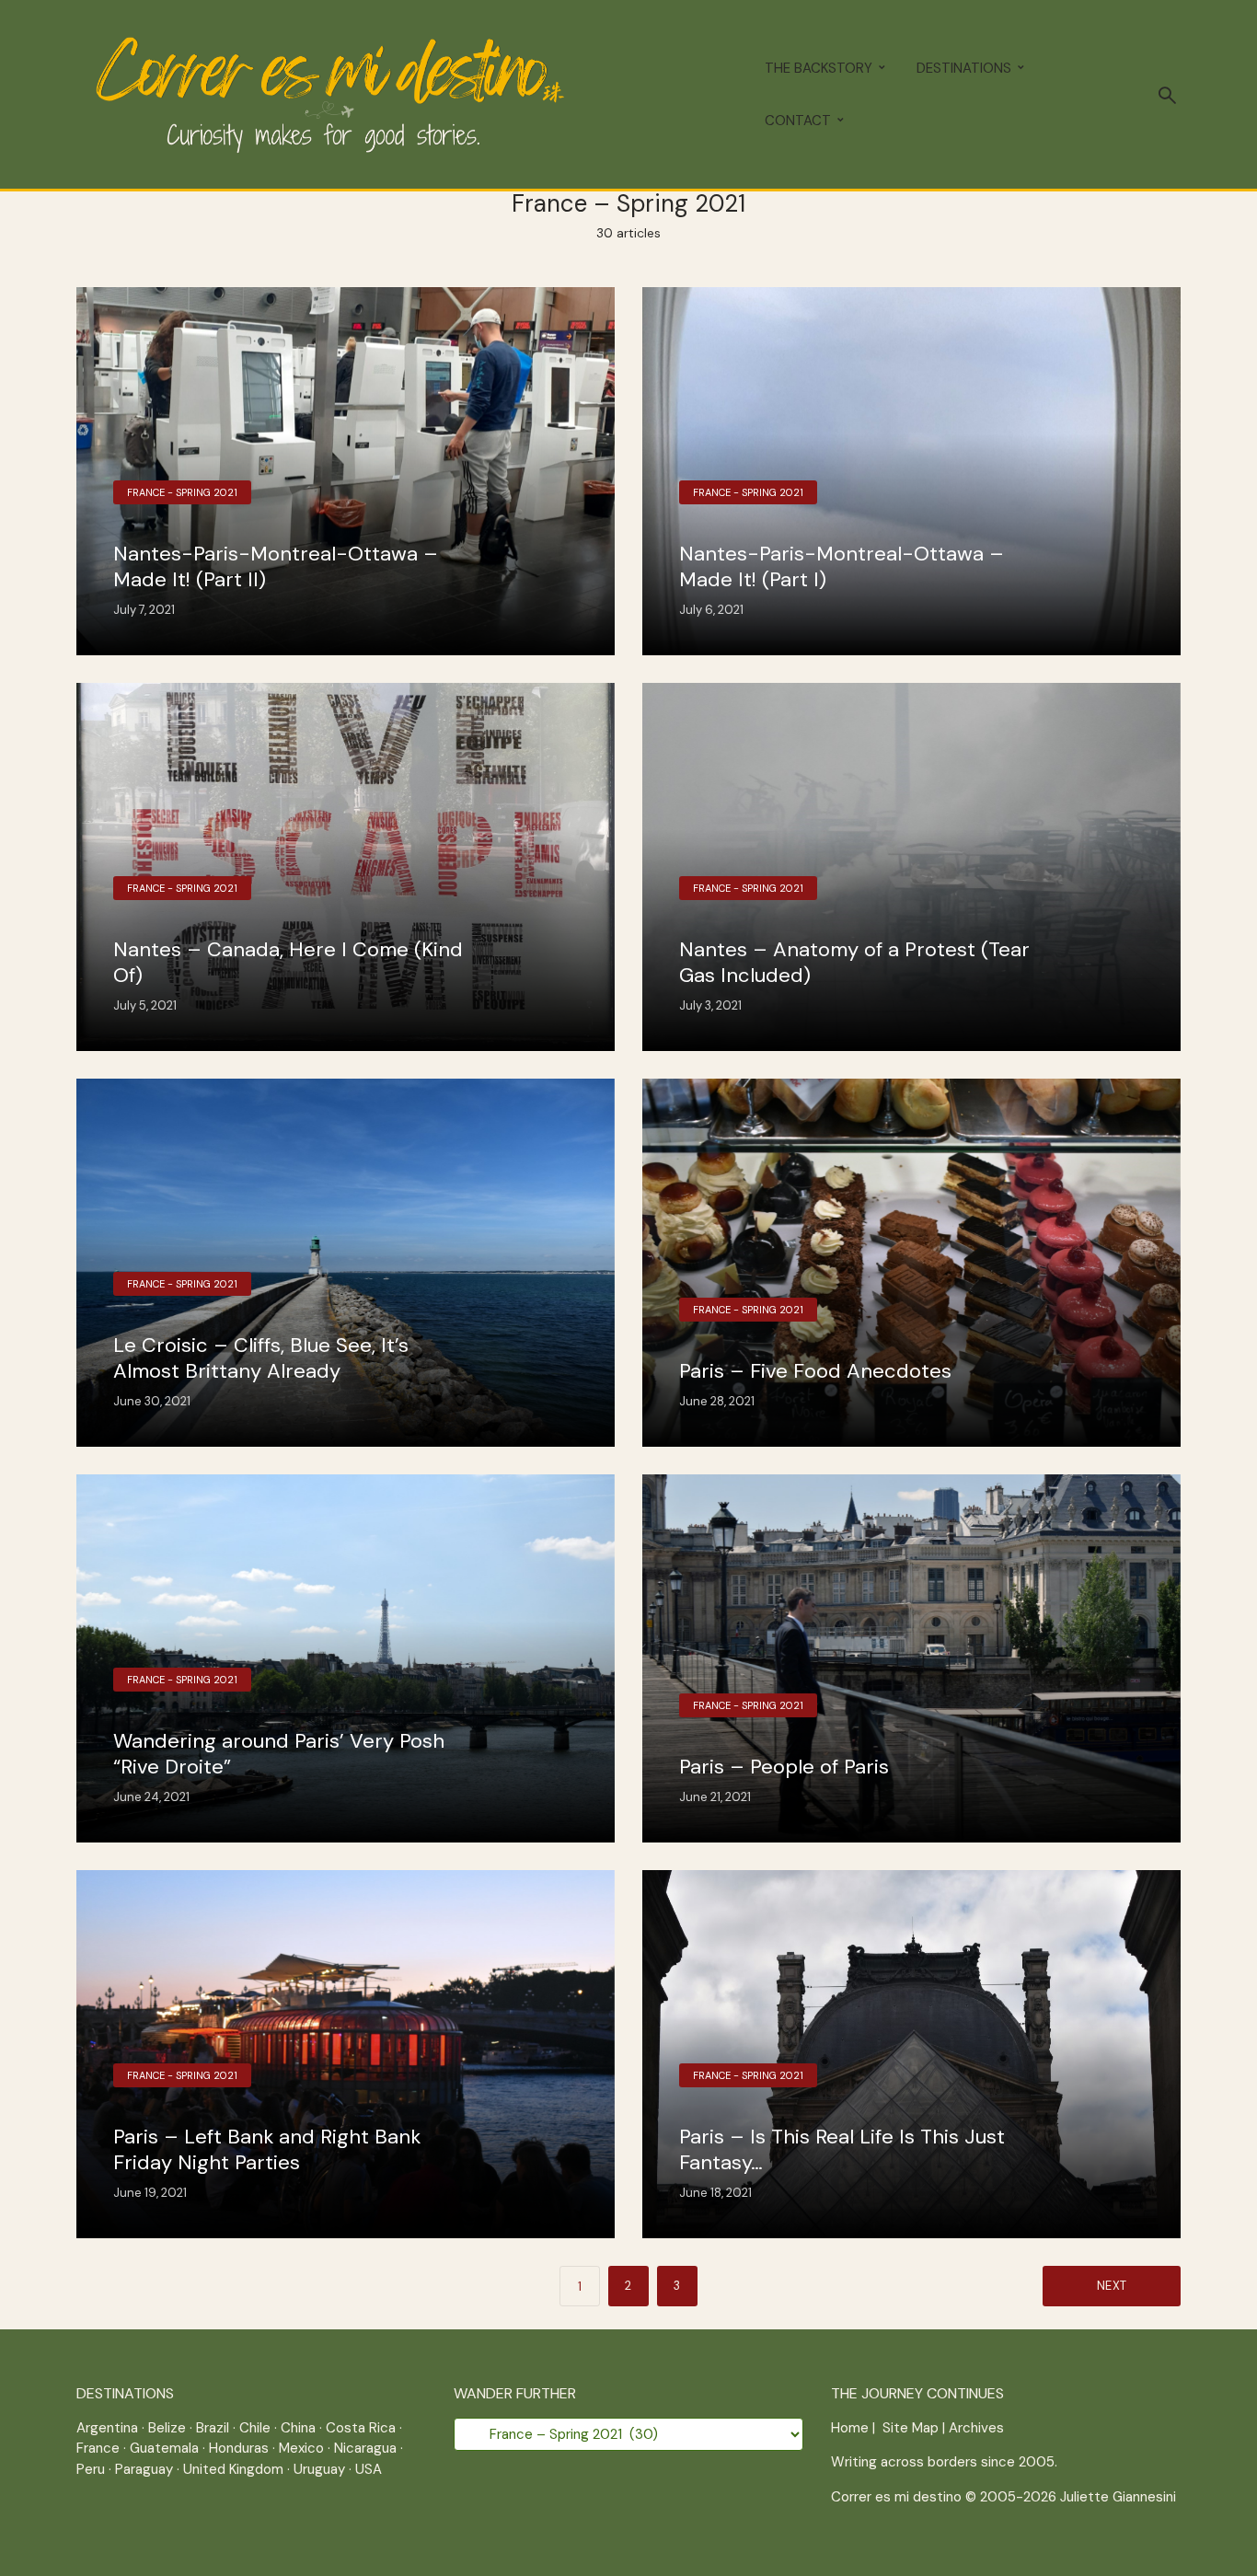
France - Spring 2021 (182, 492)
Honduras (239, 2448)
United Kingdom (233, 2469)
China (298, 2428)
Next (1112, 2286)
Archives (976, 2428)
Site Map (911, 2428)
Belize (167, 2428)
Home (850, 2428)
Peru (91, 2469)
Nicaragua (365, 2448)
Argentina (107, 2428)
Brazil (213, 2428)
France (98, 2448)
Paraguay (144, 2469)
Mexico (301, 2448)
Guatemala (164, 2448)
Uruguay (319, 2469)
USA (369, 2469)
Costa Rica (361, 2428)
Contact (798, 121)
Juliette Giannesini (1118, 2497)
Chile (255, 2428)
